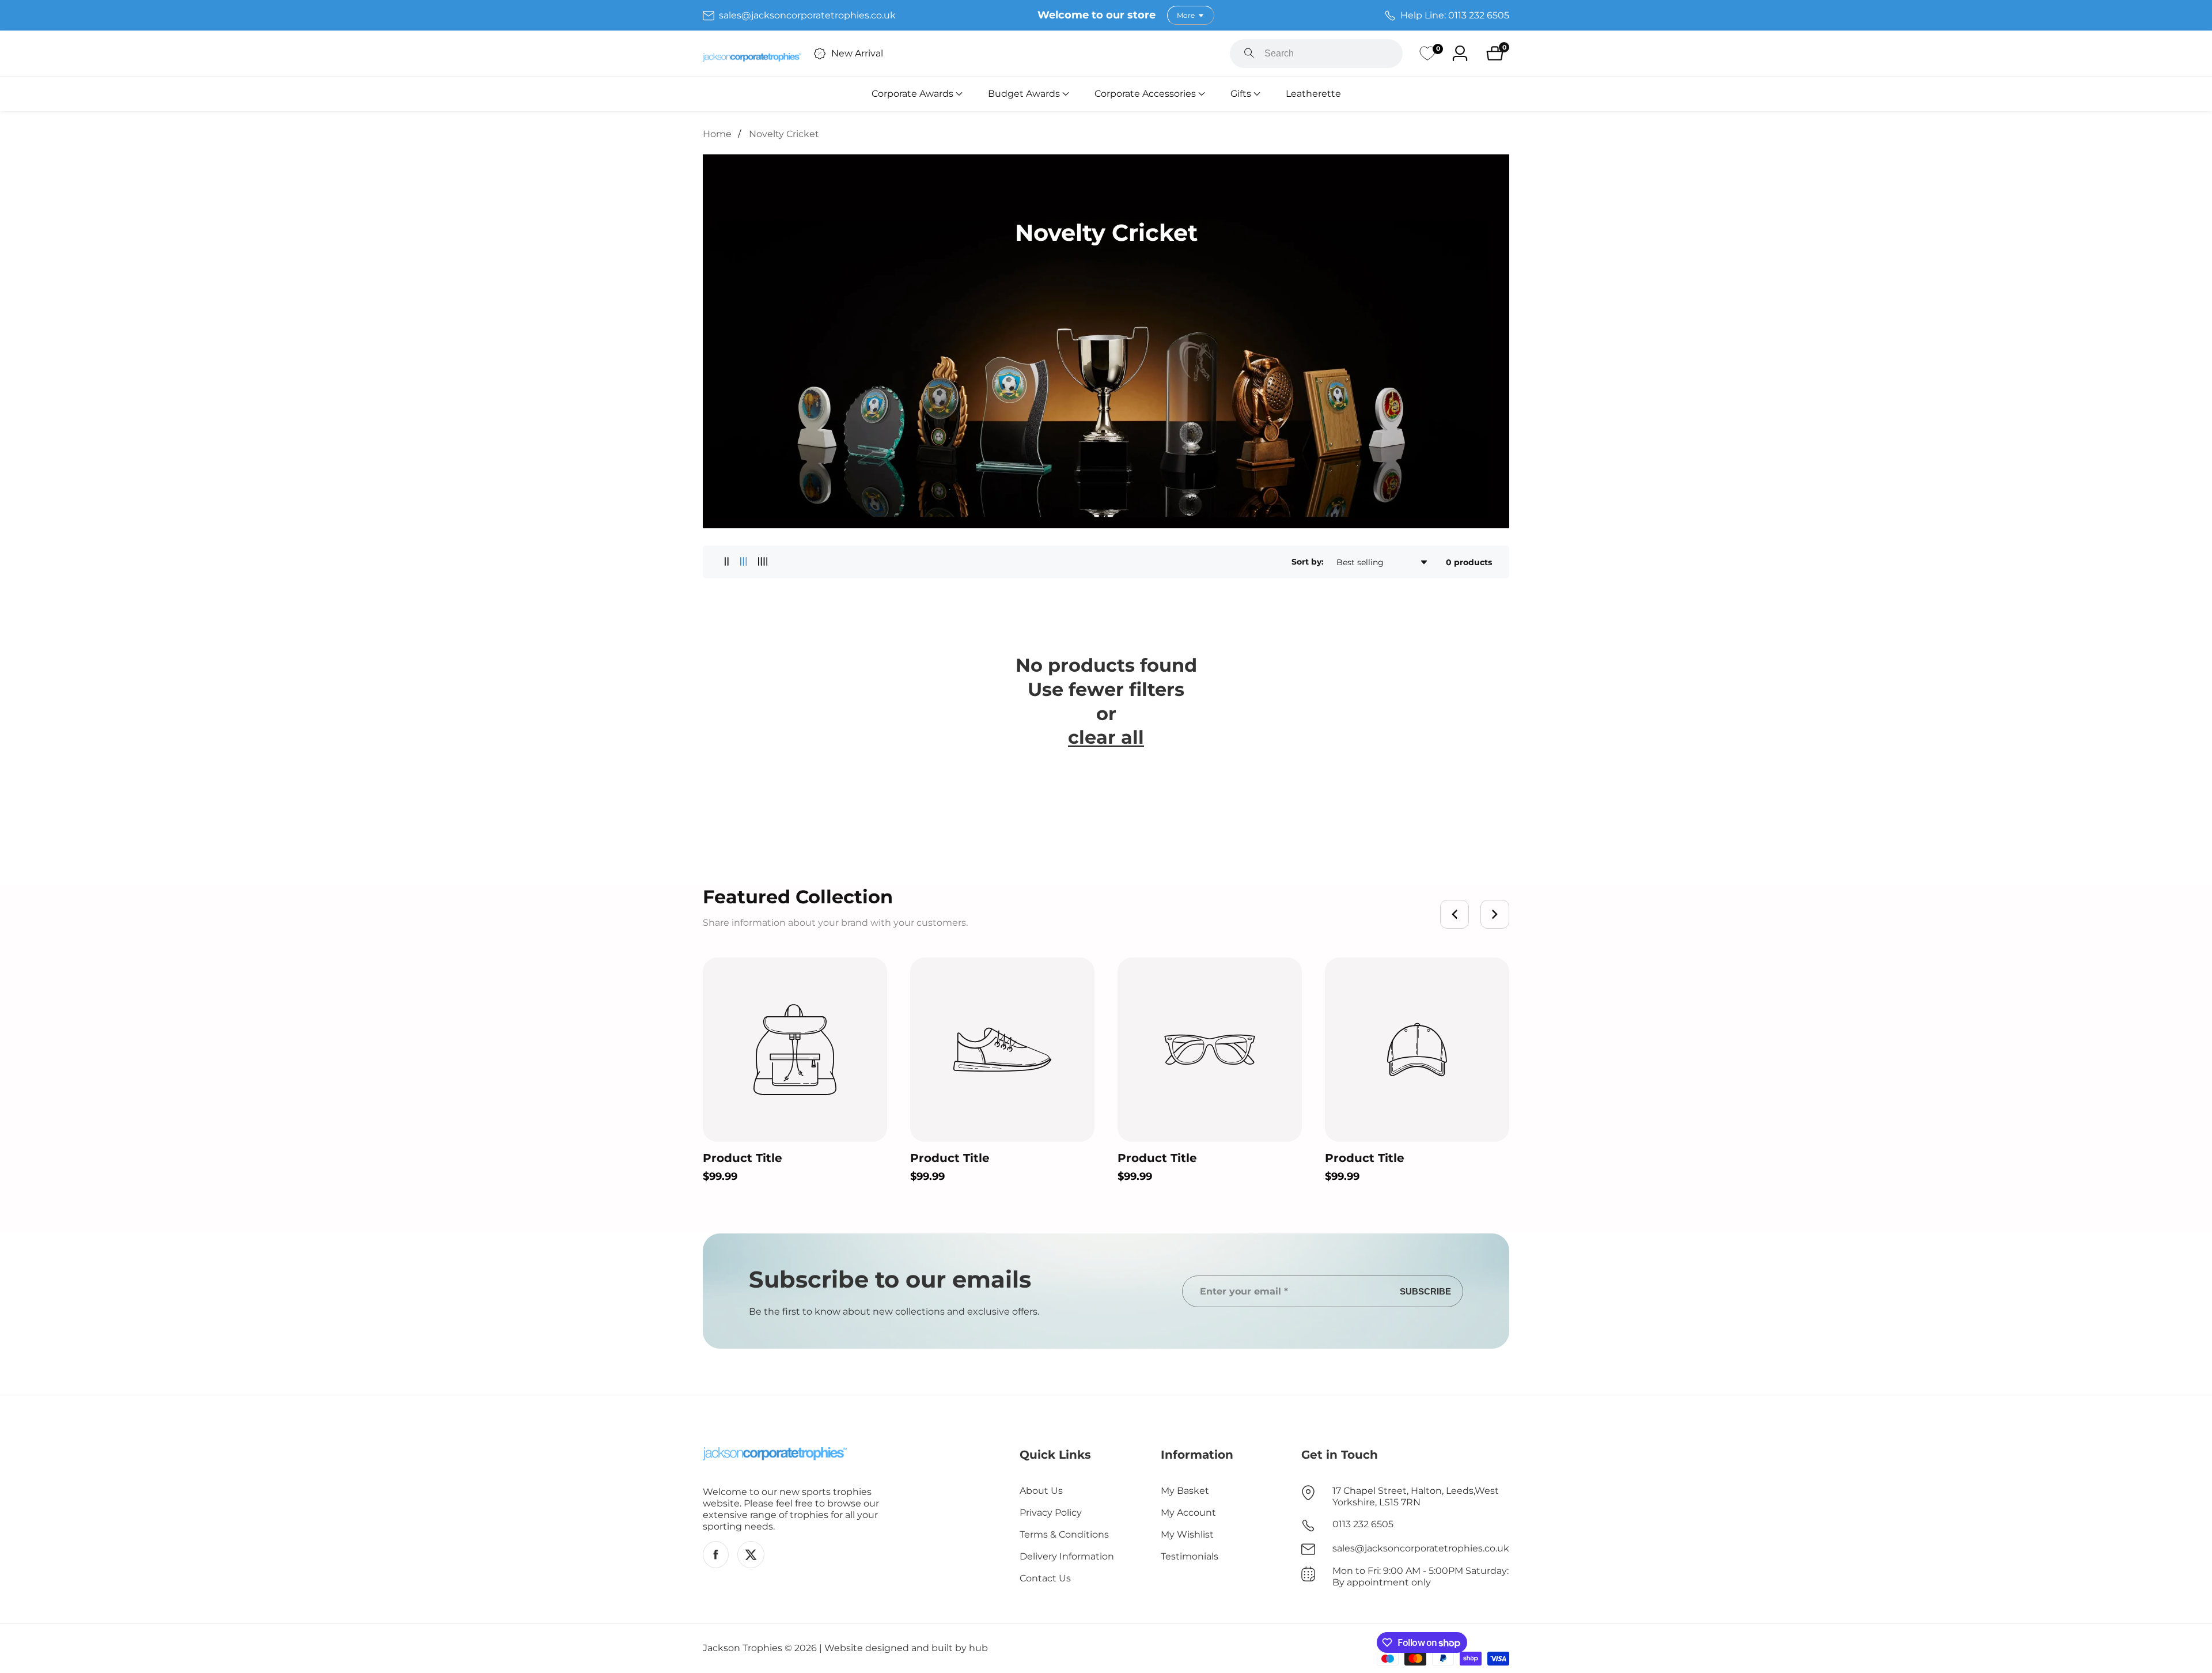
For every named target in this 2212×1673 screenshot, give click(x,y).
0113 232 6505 (1363, 1524)
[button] (912, 94)
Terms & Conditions (1064, 1534)
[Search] (1249, 54)
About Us (1041, 1491)
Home (717, 134)
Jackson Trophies (743, 1648)
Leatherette (1313, 94)
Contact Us (1045, 1578)
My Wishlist (1187, 1534)
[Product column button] (727, 562)
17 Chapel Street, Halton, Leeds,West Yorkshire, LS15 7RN (1416, 1496)
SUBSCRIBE (1425, 1291)
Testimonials (1190, 1556)
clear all (1106, 737)
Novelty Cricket (784, 134)
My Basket (1185, 1491)
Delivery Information (1067, 1556)
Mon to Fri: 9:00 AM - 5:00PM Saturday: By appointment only (1421, 1577)
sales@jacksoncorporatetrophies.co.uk (1421, 1548)
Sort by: (1308, 562)
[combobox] (1316, 54)
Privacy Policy (1051, 1513)
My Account (1188, 1513)
